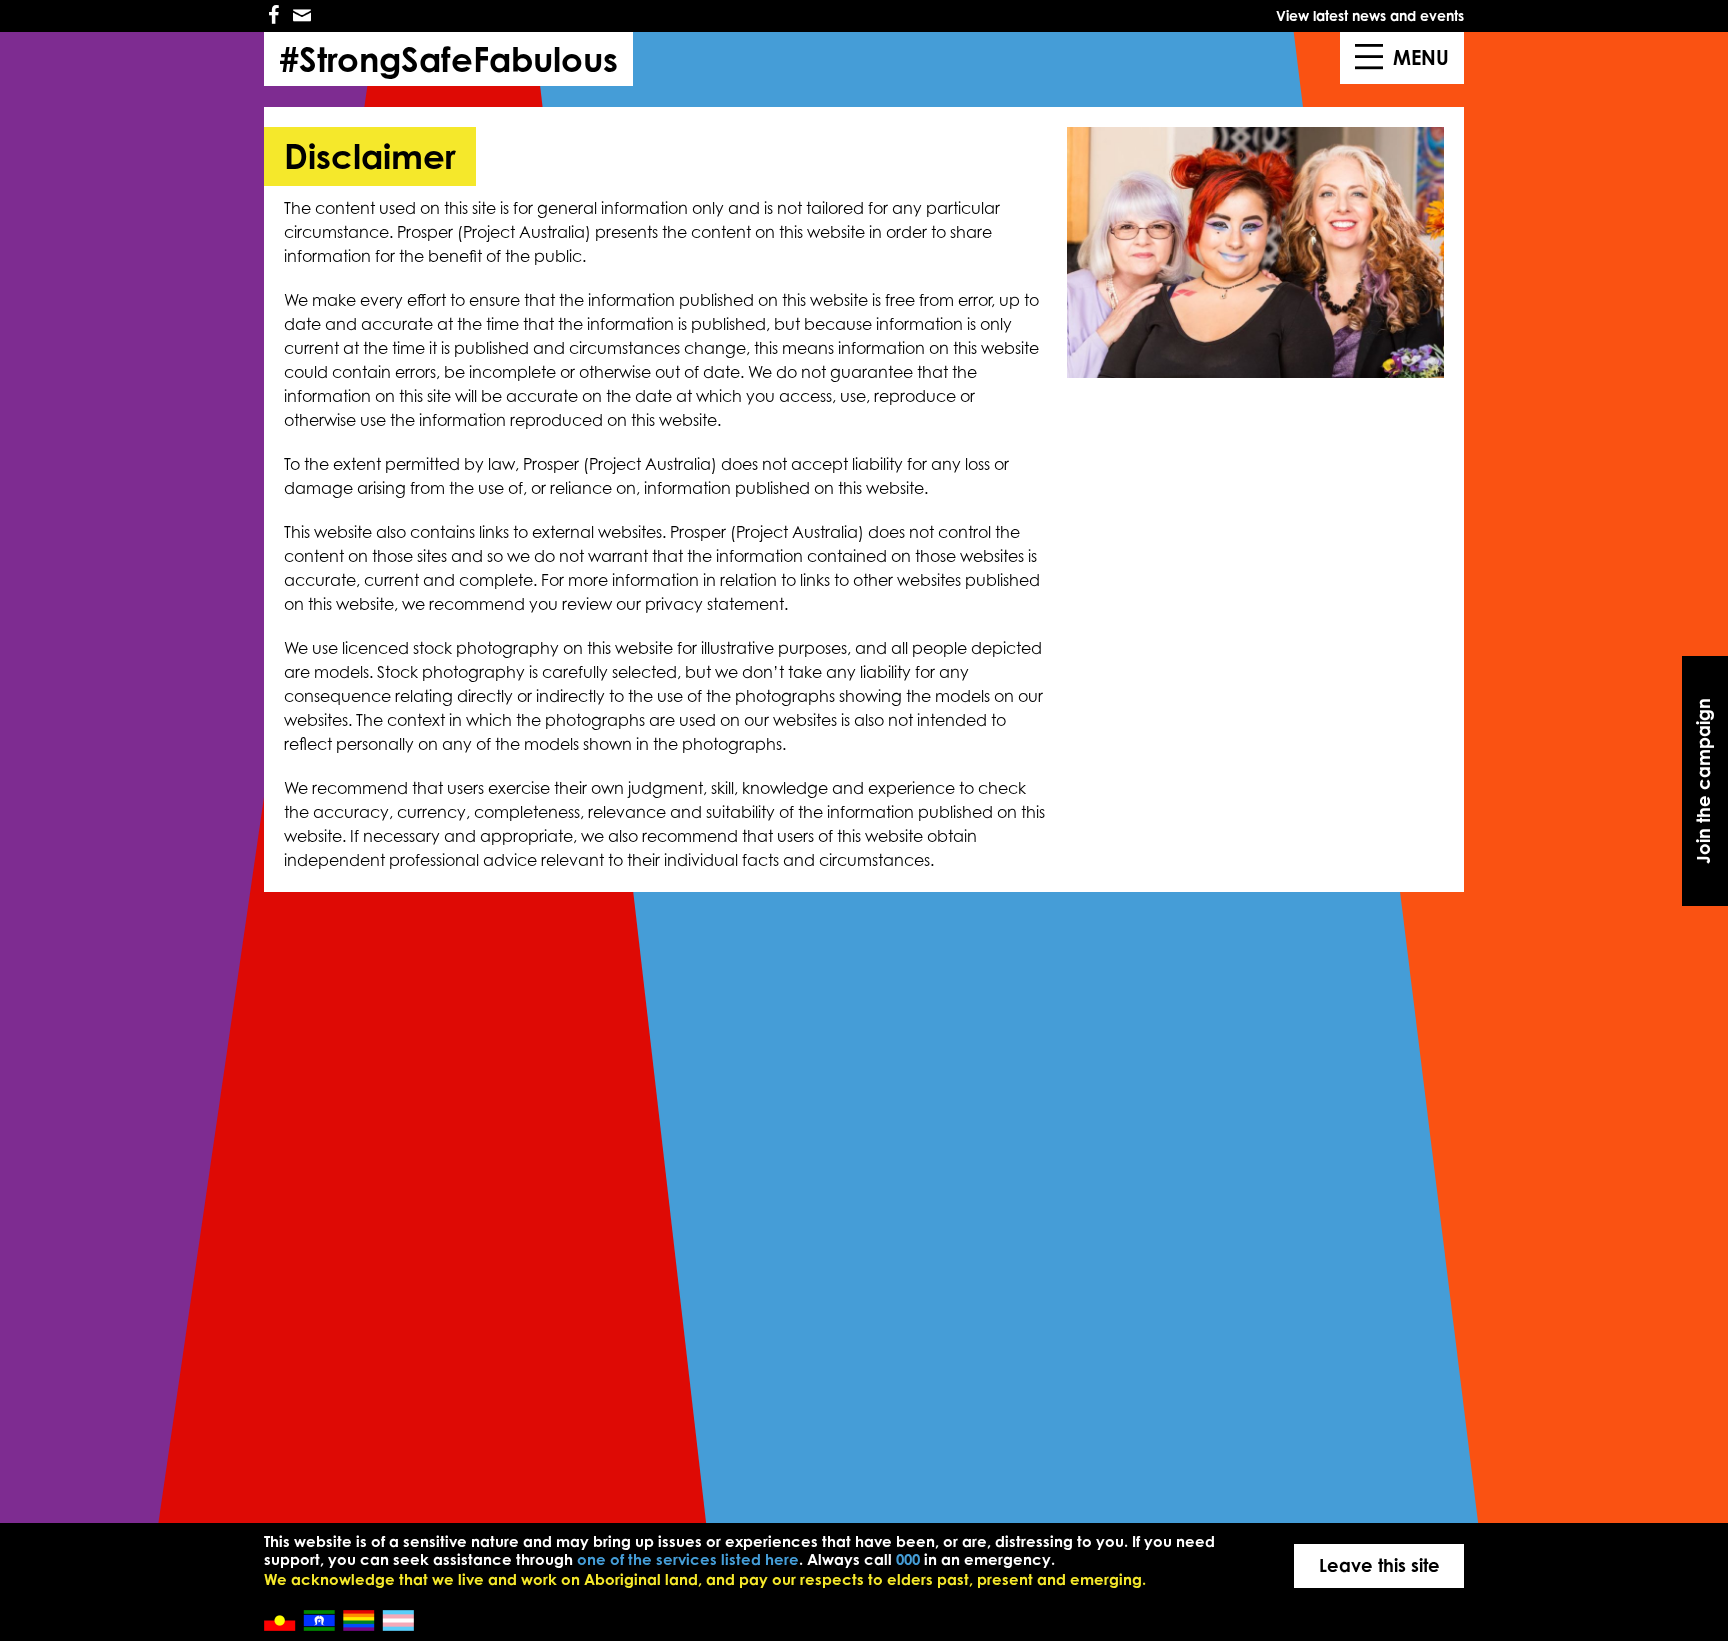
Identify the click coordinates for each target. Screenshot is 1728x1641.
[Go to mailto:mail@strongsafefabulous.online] (302, 15)
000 (908, 1559)
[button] (1705, 781)
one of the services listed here (688, 1559)
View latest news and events (1370, 15)
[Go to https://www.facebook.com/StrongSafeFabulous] (274, 15)
